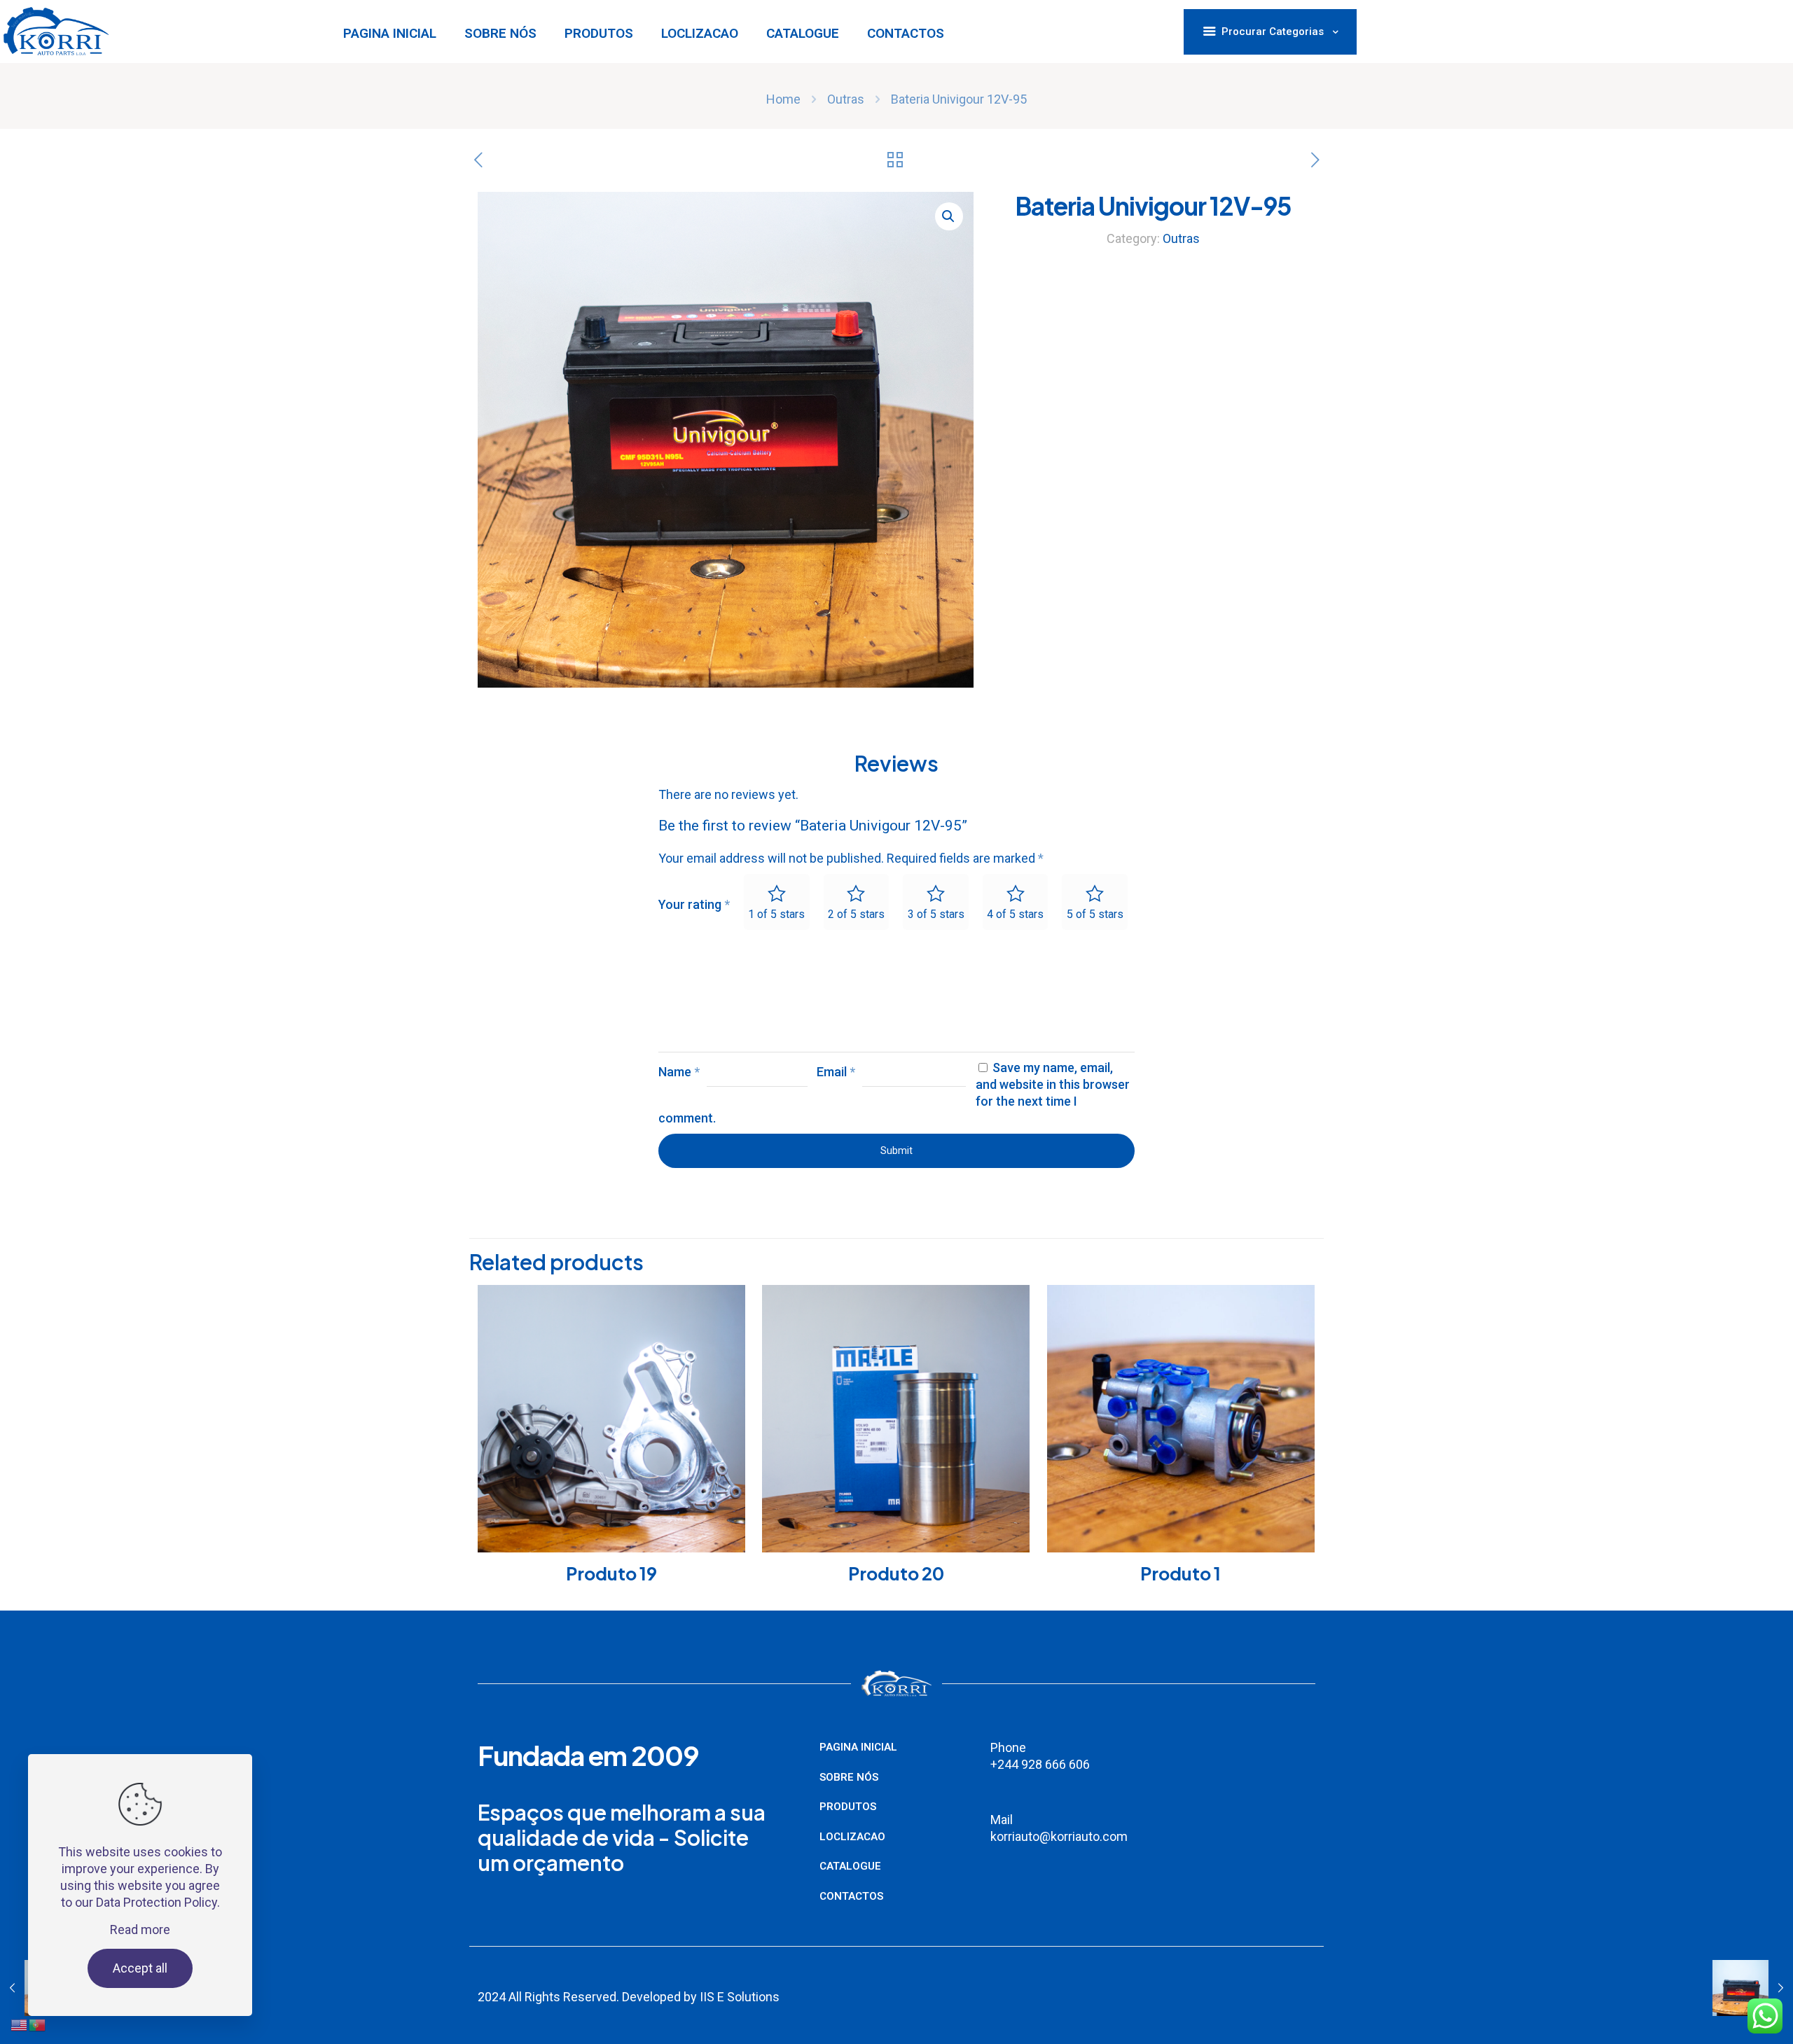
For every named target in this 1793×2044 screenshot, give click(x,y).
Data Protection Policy (157, 1902)
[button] (949, 216)
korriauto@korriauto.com (1059, 1836)
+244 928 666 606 (1041, 1764)
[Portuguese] (38, 1990)
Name (679, 1072)
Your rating (694, 904)
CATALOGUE (850, 1866)
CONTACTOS (851, 1896)
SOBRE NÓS (849, 1777)
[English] (20, 1990)
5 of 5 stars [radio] (1095, 914)
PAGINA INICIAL (858, 1747)
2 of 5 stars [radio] (856, 914)
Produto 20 (896, 1573)
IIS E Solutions (740, 1997)
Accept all (140, 1968)
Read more (140, 1930)
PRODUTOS (848, 1807)
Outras (846, 99)
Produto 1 (1181, 1573)
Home (783, 99)
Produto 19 (611, 1573)
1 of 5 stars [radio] (776, 914)
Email (836, 1072)
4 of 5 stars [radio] (1015, 914)
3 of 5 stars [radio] (936, 914)
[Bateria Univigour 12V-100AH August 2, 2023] (1753, 1988)
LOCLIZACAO (852, 1837)
